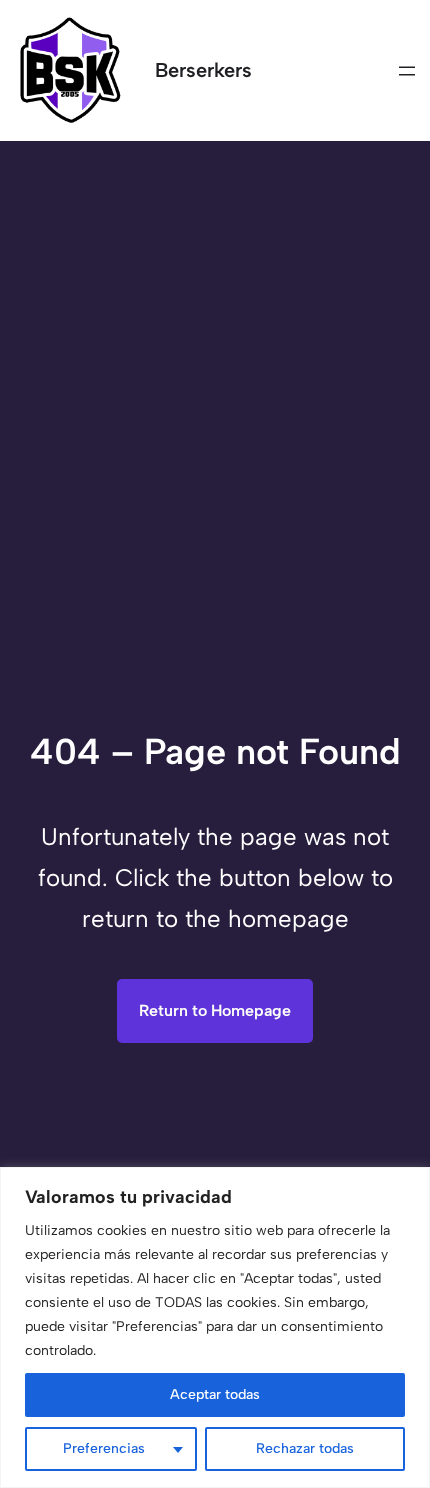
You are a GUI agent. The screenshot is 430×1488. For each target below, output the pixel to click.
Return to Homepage (215, 1010)
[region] (215, 1327)
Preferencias (104, 1448)
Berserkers (203, 70)
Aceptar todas (215, 1394)
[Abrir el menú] (407, 71)
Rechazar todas (305, 1448)
